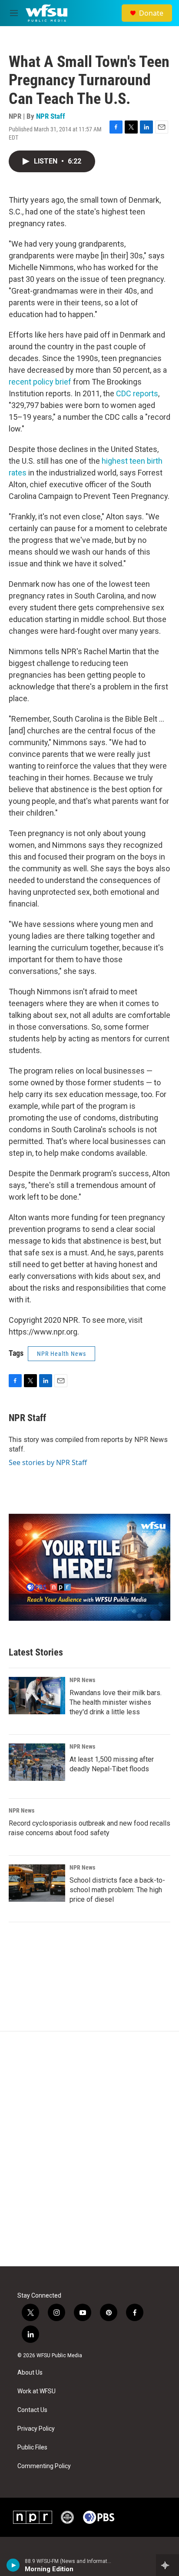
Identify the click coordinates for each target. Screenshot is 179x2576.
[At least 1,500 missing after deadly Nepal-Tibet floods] (37, 1762)
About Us (30, 2373)
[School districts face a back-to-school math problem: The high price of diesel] (37, 1883)
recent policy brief (40, 382)
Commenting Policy (44, 2466)
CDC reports (137, 393)
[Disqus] (89, 2149)
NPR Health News (61, 1354)
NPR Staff (51, 116)
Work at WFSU (36, 2391)
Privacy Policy (36, 2429)
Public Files (32, 2447)
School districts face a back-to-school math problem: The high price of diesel (117, 1890)
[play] (13, 2565)
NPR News (82, 1680)
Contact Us (32, 2410)
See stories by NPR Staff (48, 1462)
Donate (151, 13)
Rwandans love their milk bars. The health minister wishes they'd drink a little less (116, 1702)
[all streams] (167, 2565)
